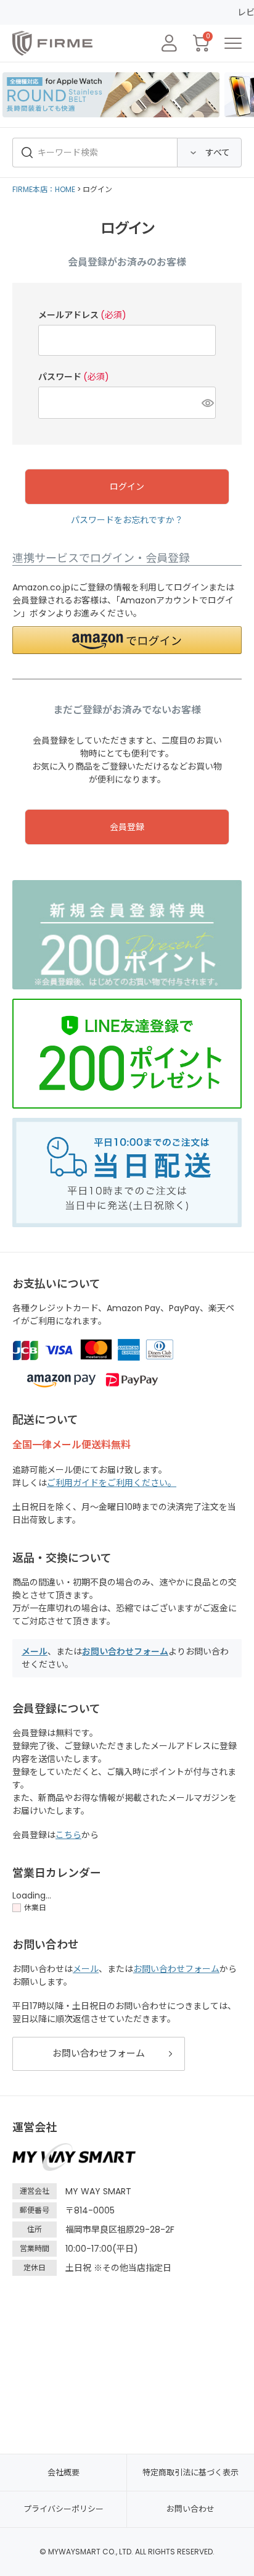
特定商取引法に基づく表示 (190, 2473)
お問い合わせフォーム (125, 1651)
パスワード (74, 377)
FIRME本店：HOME (44, 189)
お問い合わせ (190, 2509)
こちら (68, 1835)
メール (35, 1651)
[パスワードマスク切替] (207, 403)
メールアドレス (82, 315)
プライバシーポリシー (63, 2509)
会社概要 (63, 2473)
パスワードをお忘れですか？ (127, 520)
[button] (127, 640)
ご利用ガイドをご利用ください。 (112, 1483)
